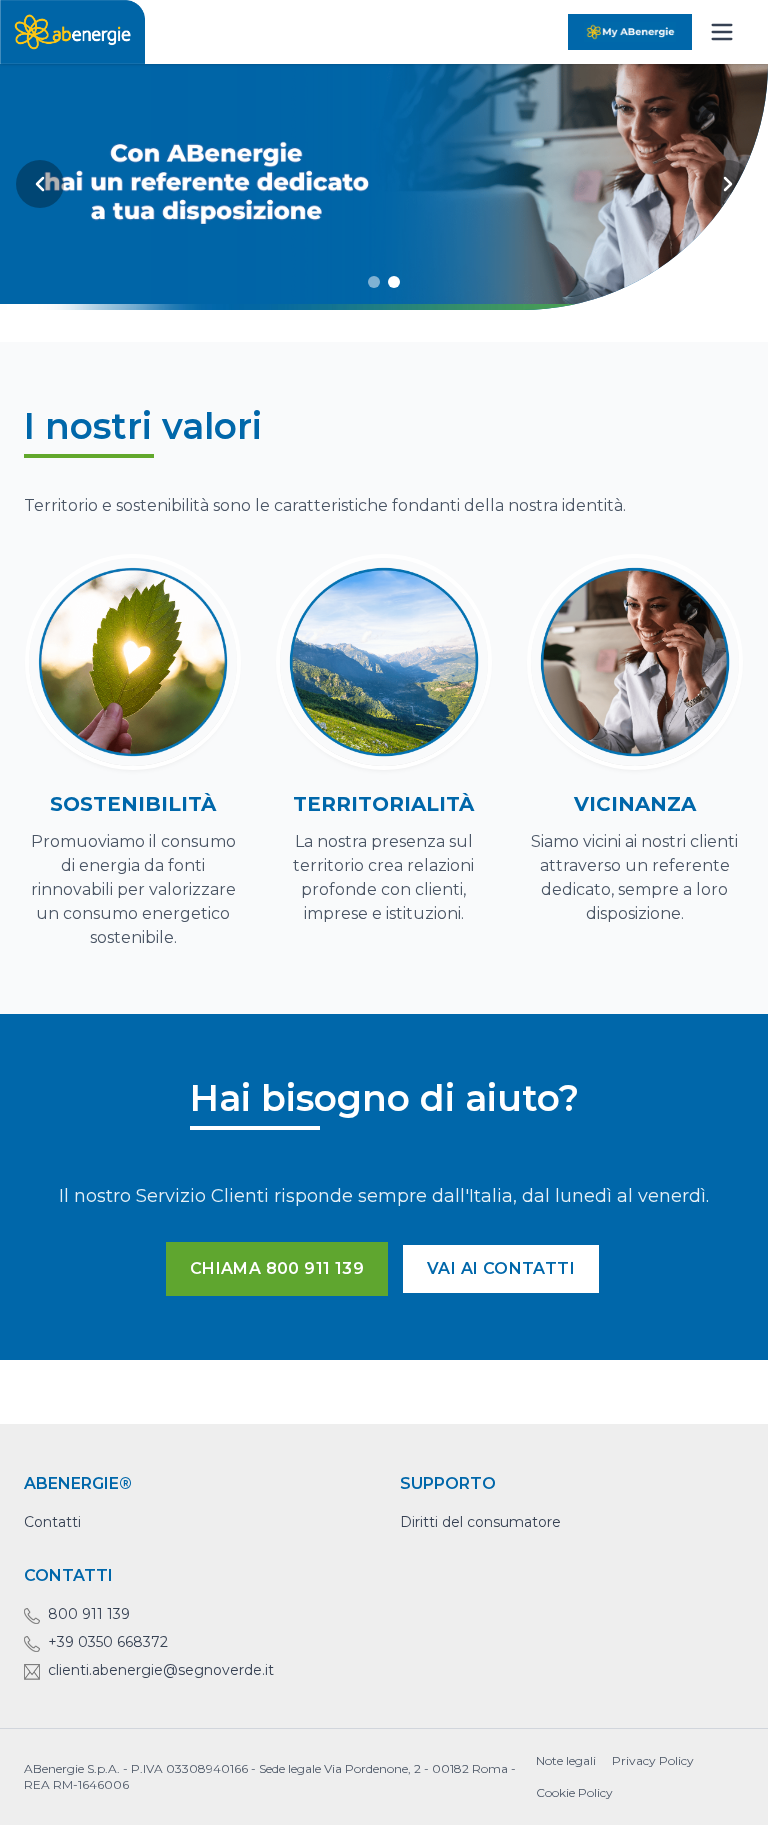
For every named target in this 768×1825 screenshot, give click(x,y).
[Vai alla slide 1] (374, 282)
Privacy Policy (653, 1760)
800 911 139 (89, 1614)
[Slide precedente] (40, 184)
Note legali (566, 1760)
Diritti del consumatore (480, 1522)
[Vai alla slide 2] (394, 282)
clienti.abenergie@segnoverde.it (161, 1670)
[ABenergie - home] (72, 32)
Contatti (52, 1522)
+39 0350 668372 (108, 1642)
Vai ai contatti (501, 1268)
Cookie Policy (574, 1792)
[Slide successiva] (728, 184)
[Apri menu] (722, 32)
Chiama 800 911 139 (277, 1268)
